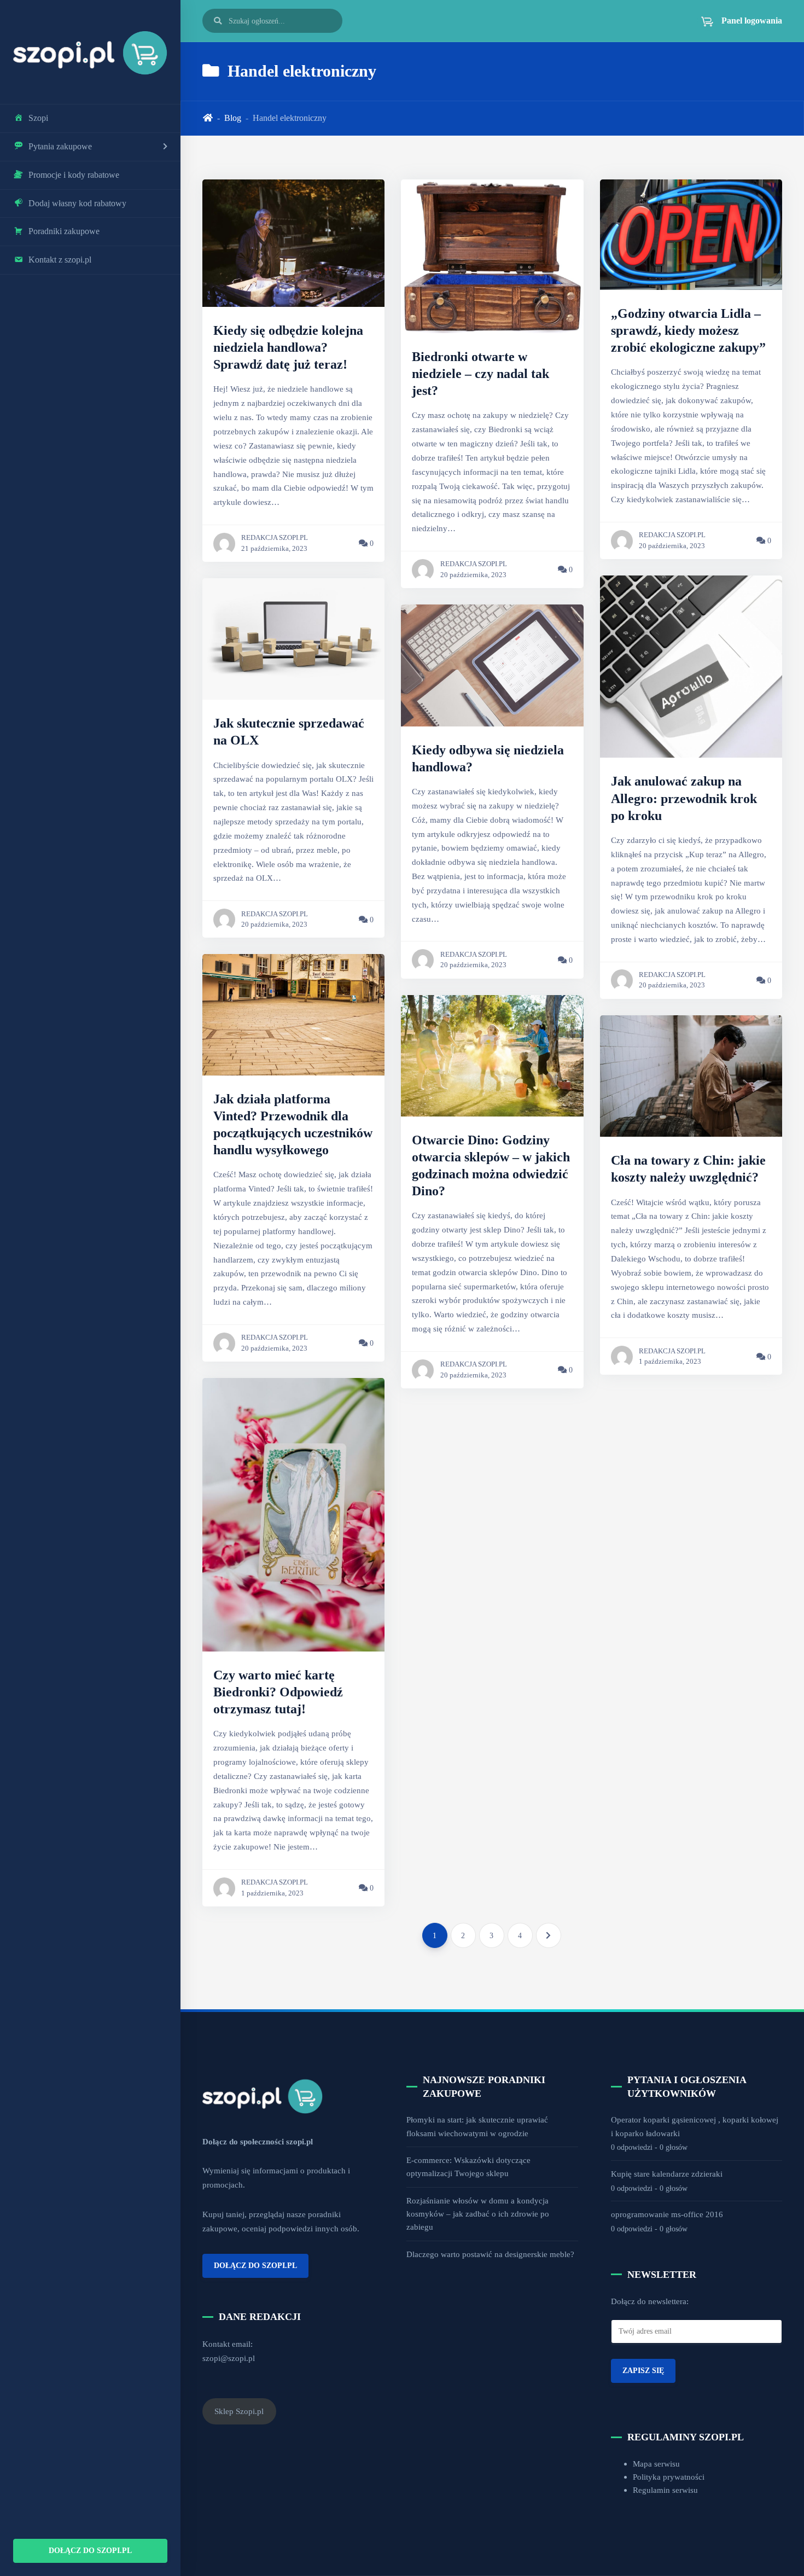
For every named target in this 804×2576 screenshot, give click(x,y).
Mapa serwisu (656, 2464)
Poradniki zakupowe (64, 231)
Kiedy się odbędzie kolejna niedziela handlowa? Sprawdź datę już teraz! (288, 347)
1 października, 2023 (272, 1893)
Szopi (38, 118)
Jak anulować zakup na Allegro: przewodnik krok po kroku (684, 798)
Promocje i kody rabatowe (74, 175)
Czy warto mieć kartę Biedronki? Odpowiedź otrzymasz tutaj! (278, 1692)
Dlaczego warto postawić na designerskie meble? (490, 2254)
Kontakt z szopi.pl (60, 260)
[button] (735, 21)
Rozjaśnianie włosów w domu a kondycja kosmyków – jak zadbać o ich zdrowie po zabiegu (478, 2214)
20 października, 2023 (274, 924)
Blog (233, 118)
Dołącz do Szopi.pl (255, 2265)
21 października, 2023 (274, 549)
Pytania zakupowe (60, 146)
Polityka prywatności (669, 2477)
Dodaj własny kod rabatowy (77, 203)
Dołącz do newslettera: (650, 2301)
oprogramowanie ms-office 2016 (667, 2214)
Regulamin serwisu (665, 2490)
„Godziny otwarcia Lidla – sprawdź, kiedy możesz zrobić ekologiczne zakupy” (688, 330)
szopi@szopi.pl (229, 2358)
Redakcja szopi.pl (275, 538)
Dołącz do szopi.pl (90, 2550)
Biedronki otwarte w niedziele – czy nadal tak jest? (480, 374)
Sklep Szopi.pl (239, 2411)
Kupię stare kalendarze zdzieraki (667, 2174)
